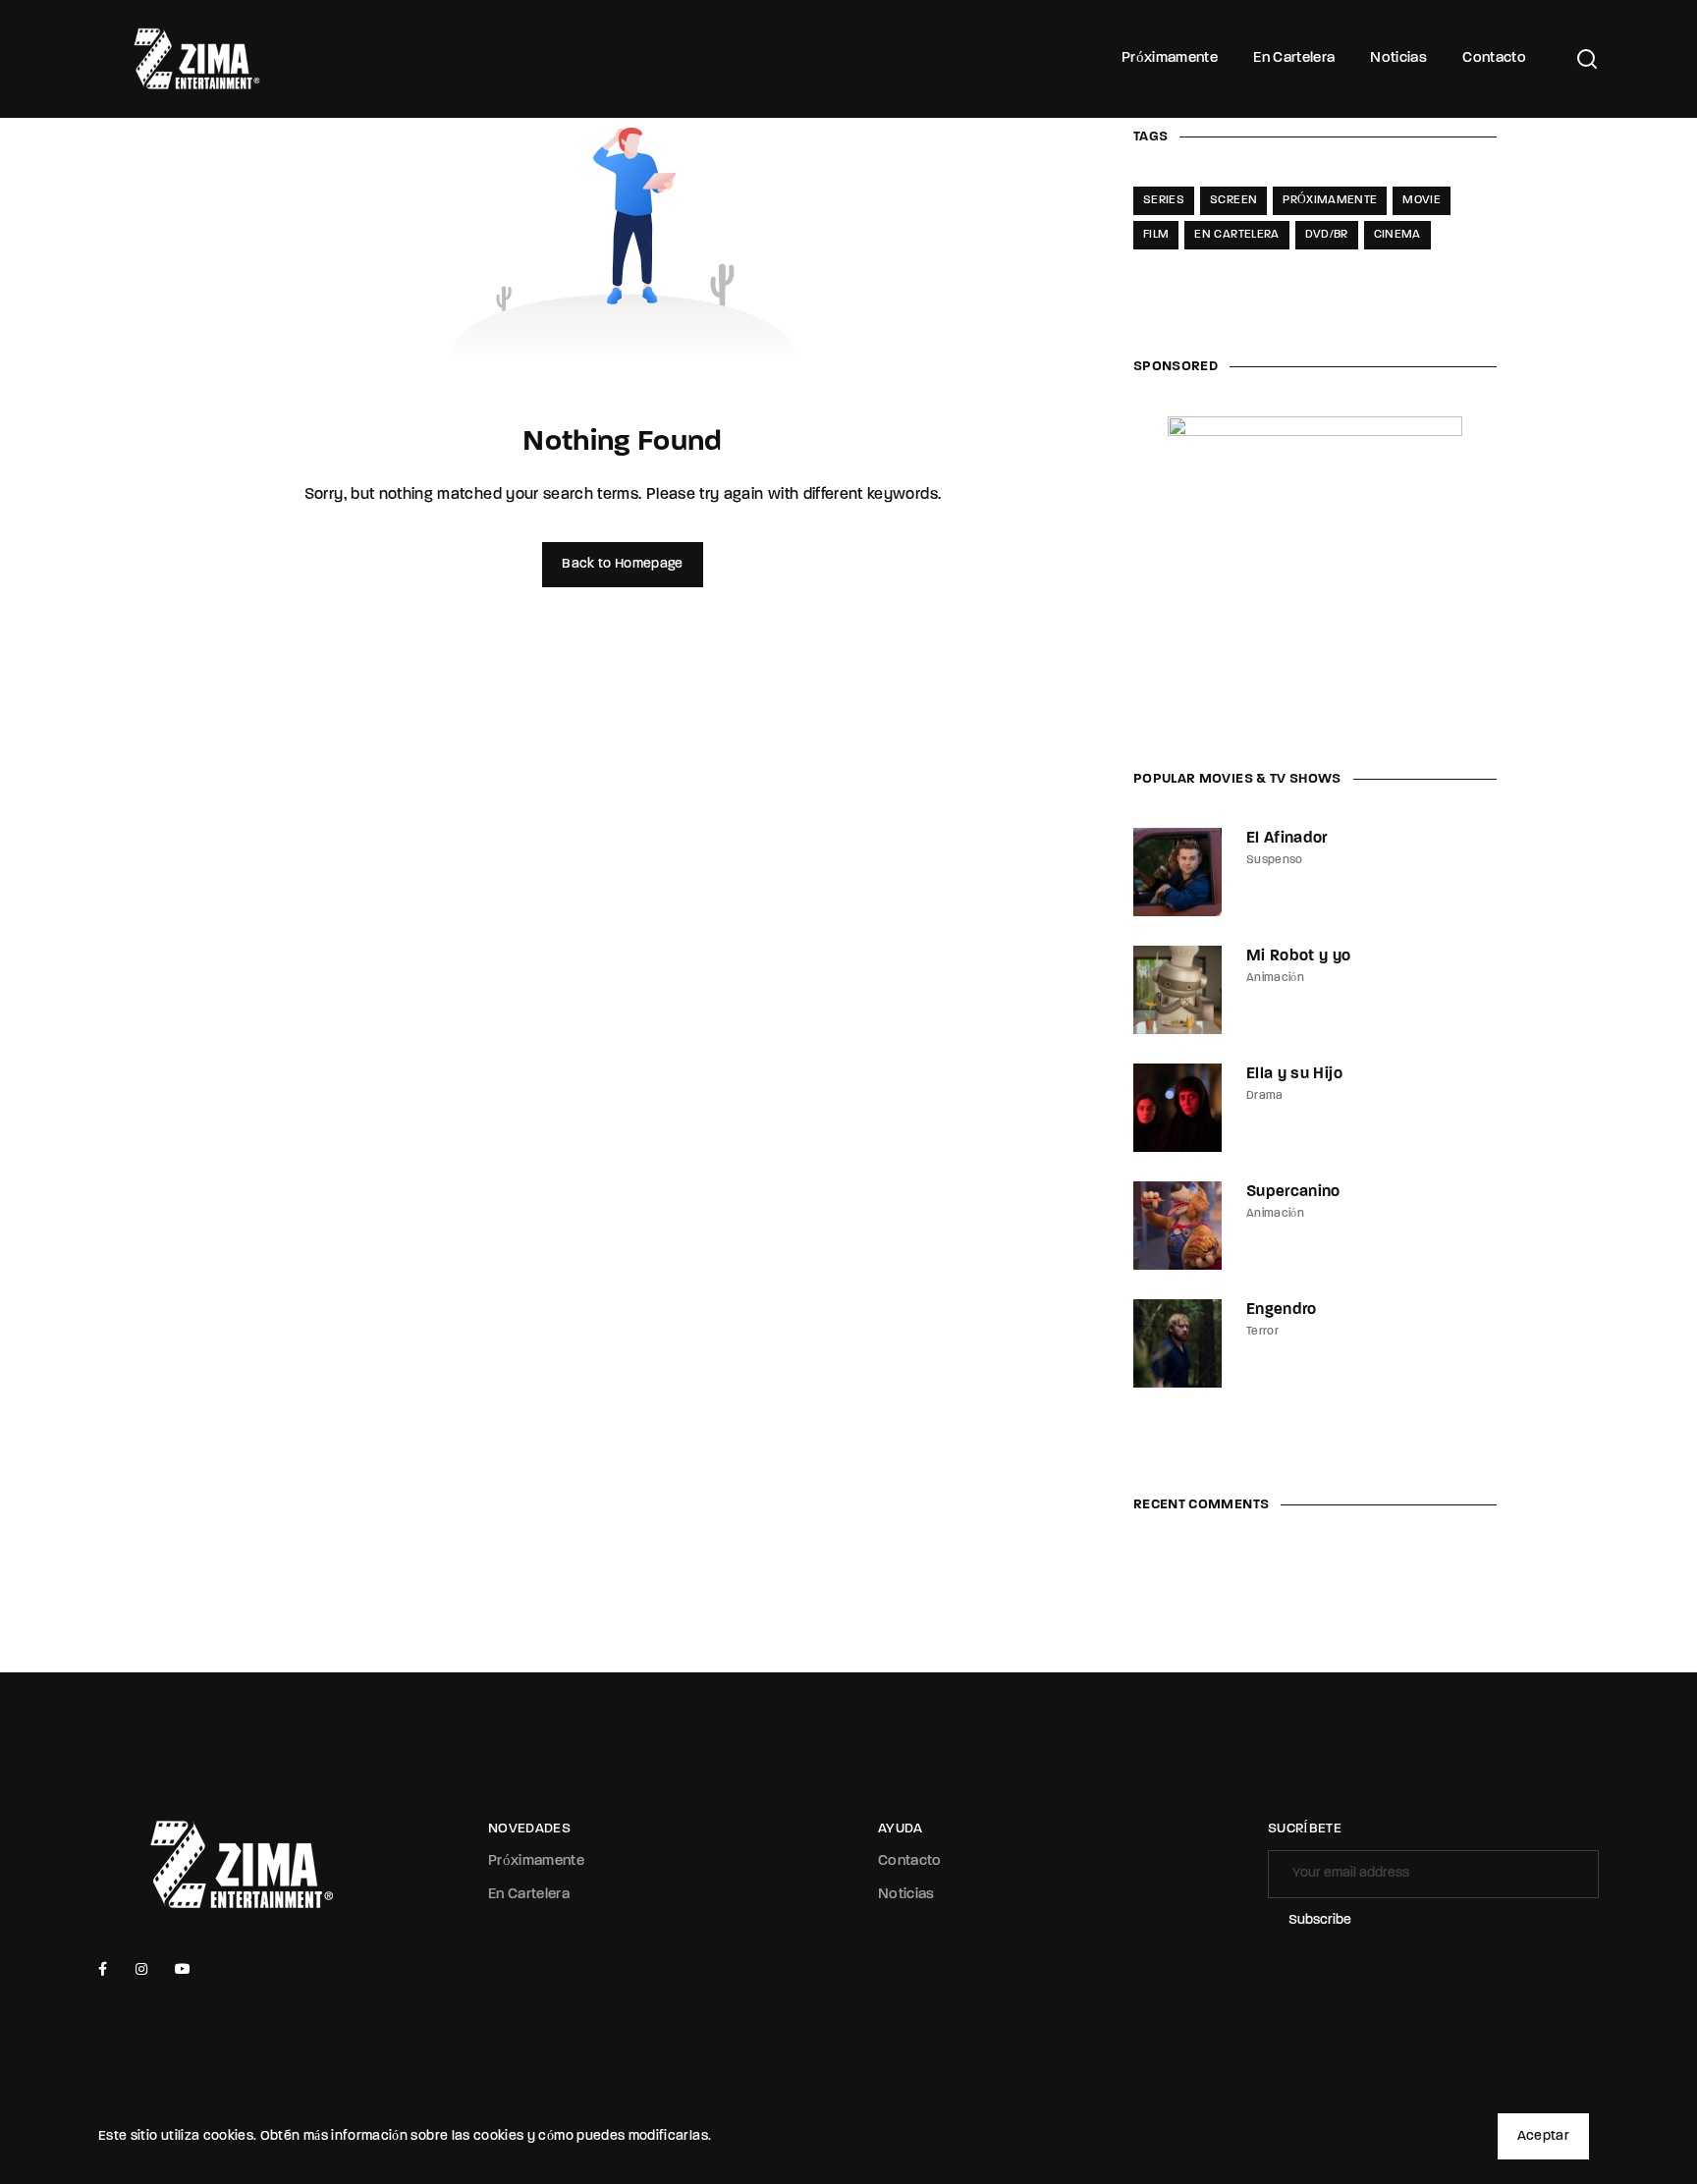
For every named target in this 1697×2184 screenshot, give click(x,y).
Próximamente (1170, 58)
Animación (1275, 978)
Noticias (1398, 58)
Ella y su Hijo (1294, 1074)
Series (1164, 200)
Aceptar (1543, 2136)
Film (1156, 235)
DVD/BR (1327, 235)
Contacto (1494, 58)
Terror (1262, 1332)
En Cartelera (1294, 58)
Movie (1422, 200)
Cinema (1397, 235)
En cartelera (1236, 235)
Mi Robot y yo (1299, 956)
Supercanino (1293, 1192)
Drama (1265, 1096)
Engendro (1282, 1310)
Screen (1233, 200)
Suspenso (1275, 860)
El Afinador (1287, 839)
